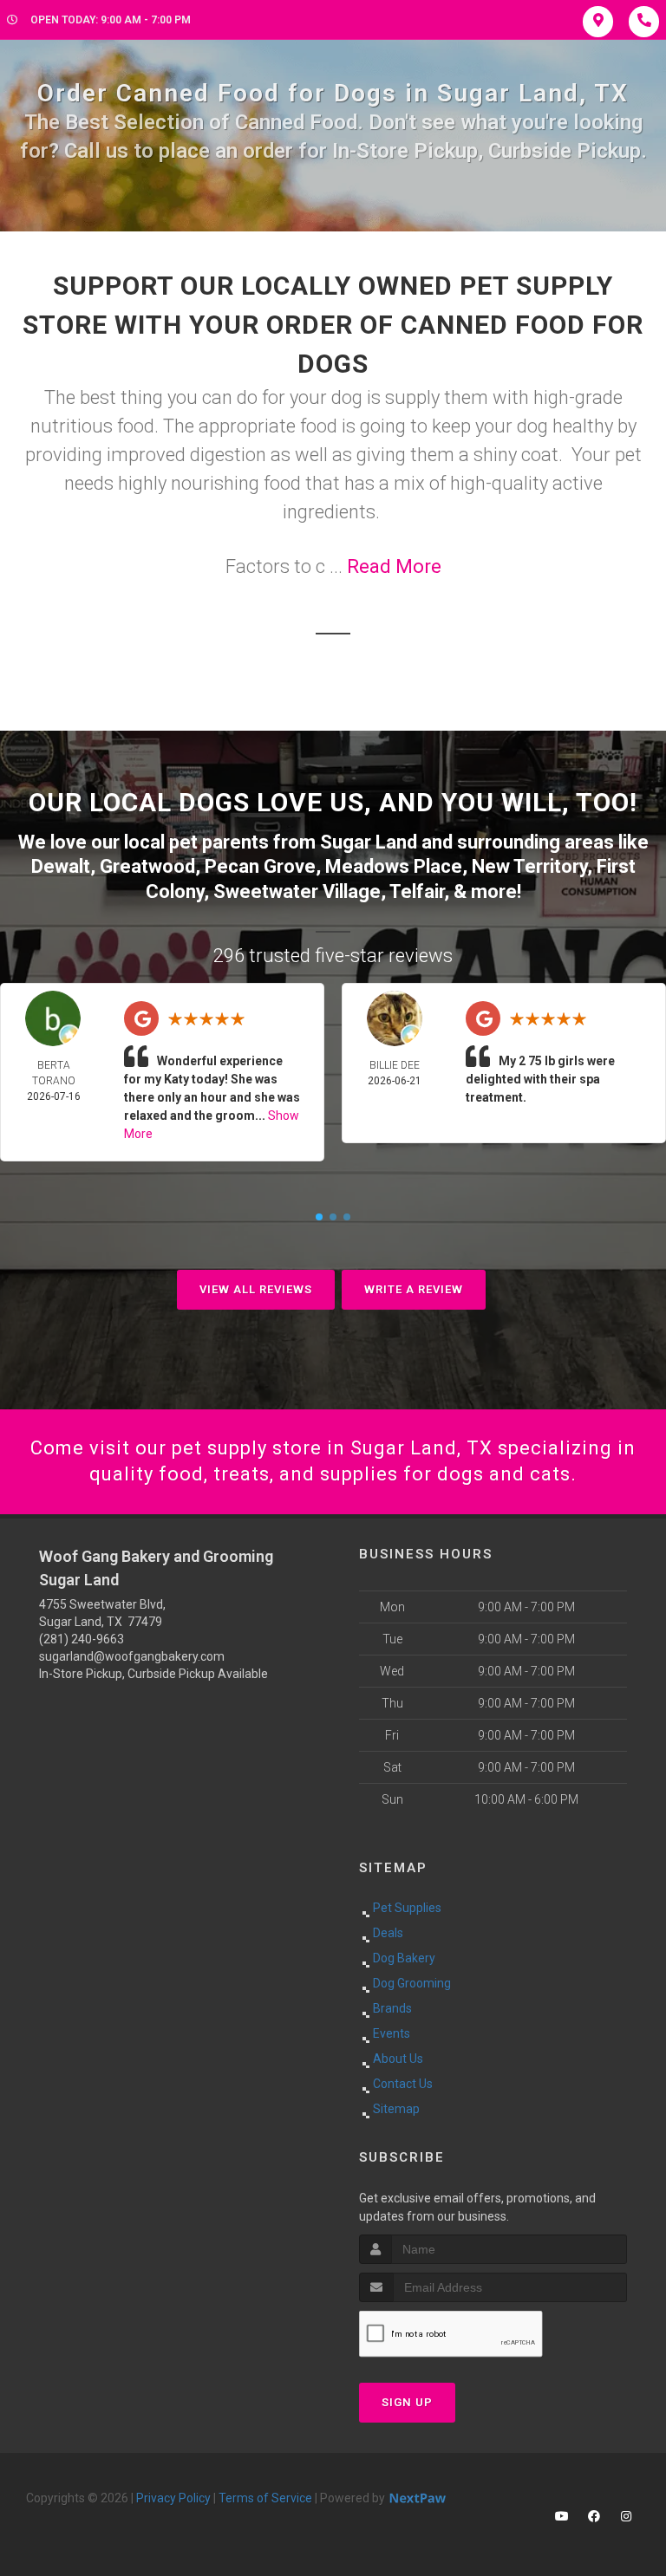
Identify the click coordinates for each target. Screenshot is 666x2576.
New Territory (529, 866)
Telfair (417, 891)
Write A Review (414, 1289)
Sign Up (407, 2402)
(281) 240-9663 (82, 1639)
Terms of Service (265, 2498)
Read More (394, 566)
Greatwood (147, 866)
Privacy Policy (173, 2498)
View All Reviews (256, 1289)
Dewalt (61, 866)
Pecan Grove (260, 866)
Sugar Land (369, 842)
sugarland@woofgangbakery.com (132, 1656)
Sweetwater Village (297, 891)
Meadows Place (394, 866)
